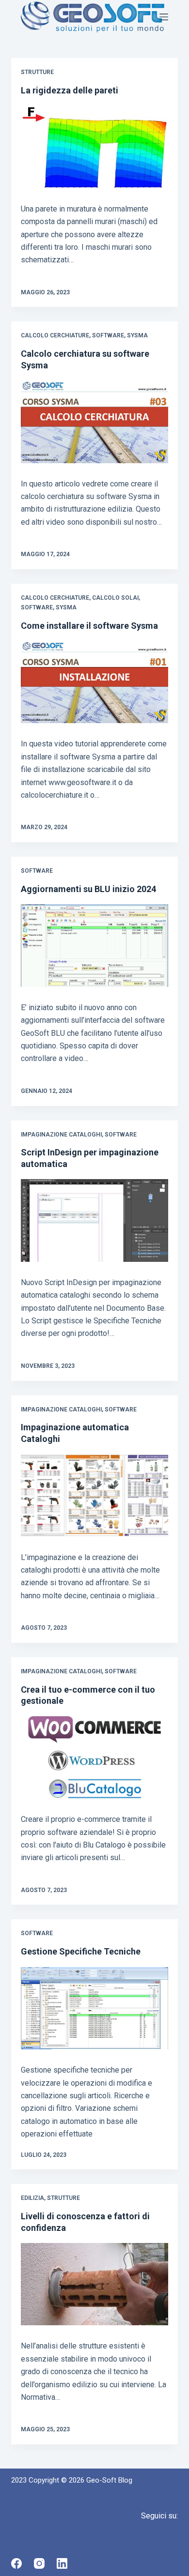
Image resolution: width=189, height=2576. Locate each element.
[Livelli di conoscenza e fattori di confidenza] (94, 2284)
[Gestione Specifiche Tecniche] (94, 2008)
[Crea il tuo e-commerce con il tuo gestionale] (94, 1758)
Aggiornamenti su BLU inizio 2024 (88, 889)
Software (108, 335)
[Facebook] (16, 2563)
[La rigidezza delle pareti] (94, 147)
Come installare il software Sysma (89, 626)
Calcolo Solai (115, 598)
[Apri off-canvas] (164, 17)
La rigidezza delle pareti (70, 90)
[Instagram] (39, 2563)
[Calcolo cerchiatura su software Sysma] (94, 422)
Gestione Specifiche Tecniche (81, 1951)
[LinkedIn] (62, 2563)
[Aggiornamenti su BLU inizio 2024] (94, 946)
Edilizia (32, 2198)
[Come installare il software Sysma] (94, 682)
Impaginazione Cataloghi (61, 1135)
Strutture (37, 72)
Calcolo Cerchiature (55, 335)
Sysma (137, 335)
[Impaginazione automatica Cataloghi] (94, 1495)
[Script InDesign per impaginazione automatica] (94, 1220)
